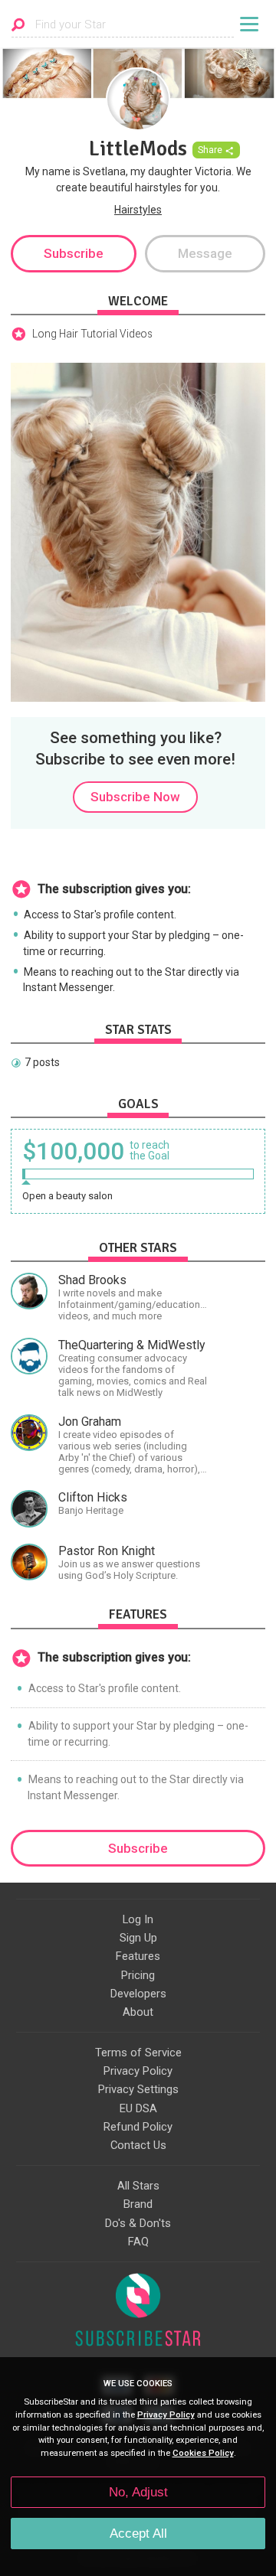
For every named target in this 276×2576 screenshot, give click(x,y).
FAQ (138, 2242)
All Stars (138, 2186)
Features (138, 1956)
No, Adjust (138, 2492)
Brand (138, 2204)
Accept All (138, 2534)
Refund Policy (138, 2127)
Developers (138, 1994)
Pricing (138, 1975)
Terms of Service (138, 2053)
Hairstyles (138, 210)
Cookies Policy (203, 2453)
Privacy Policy (138, 2071)
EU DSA (138, 2108)
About (138, 2012)
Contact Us (138, 2145)
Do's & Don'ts (138, 2223)
